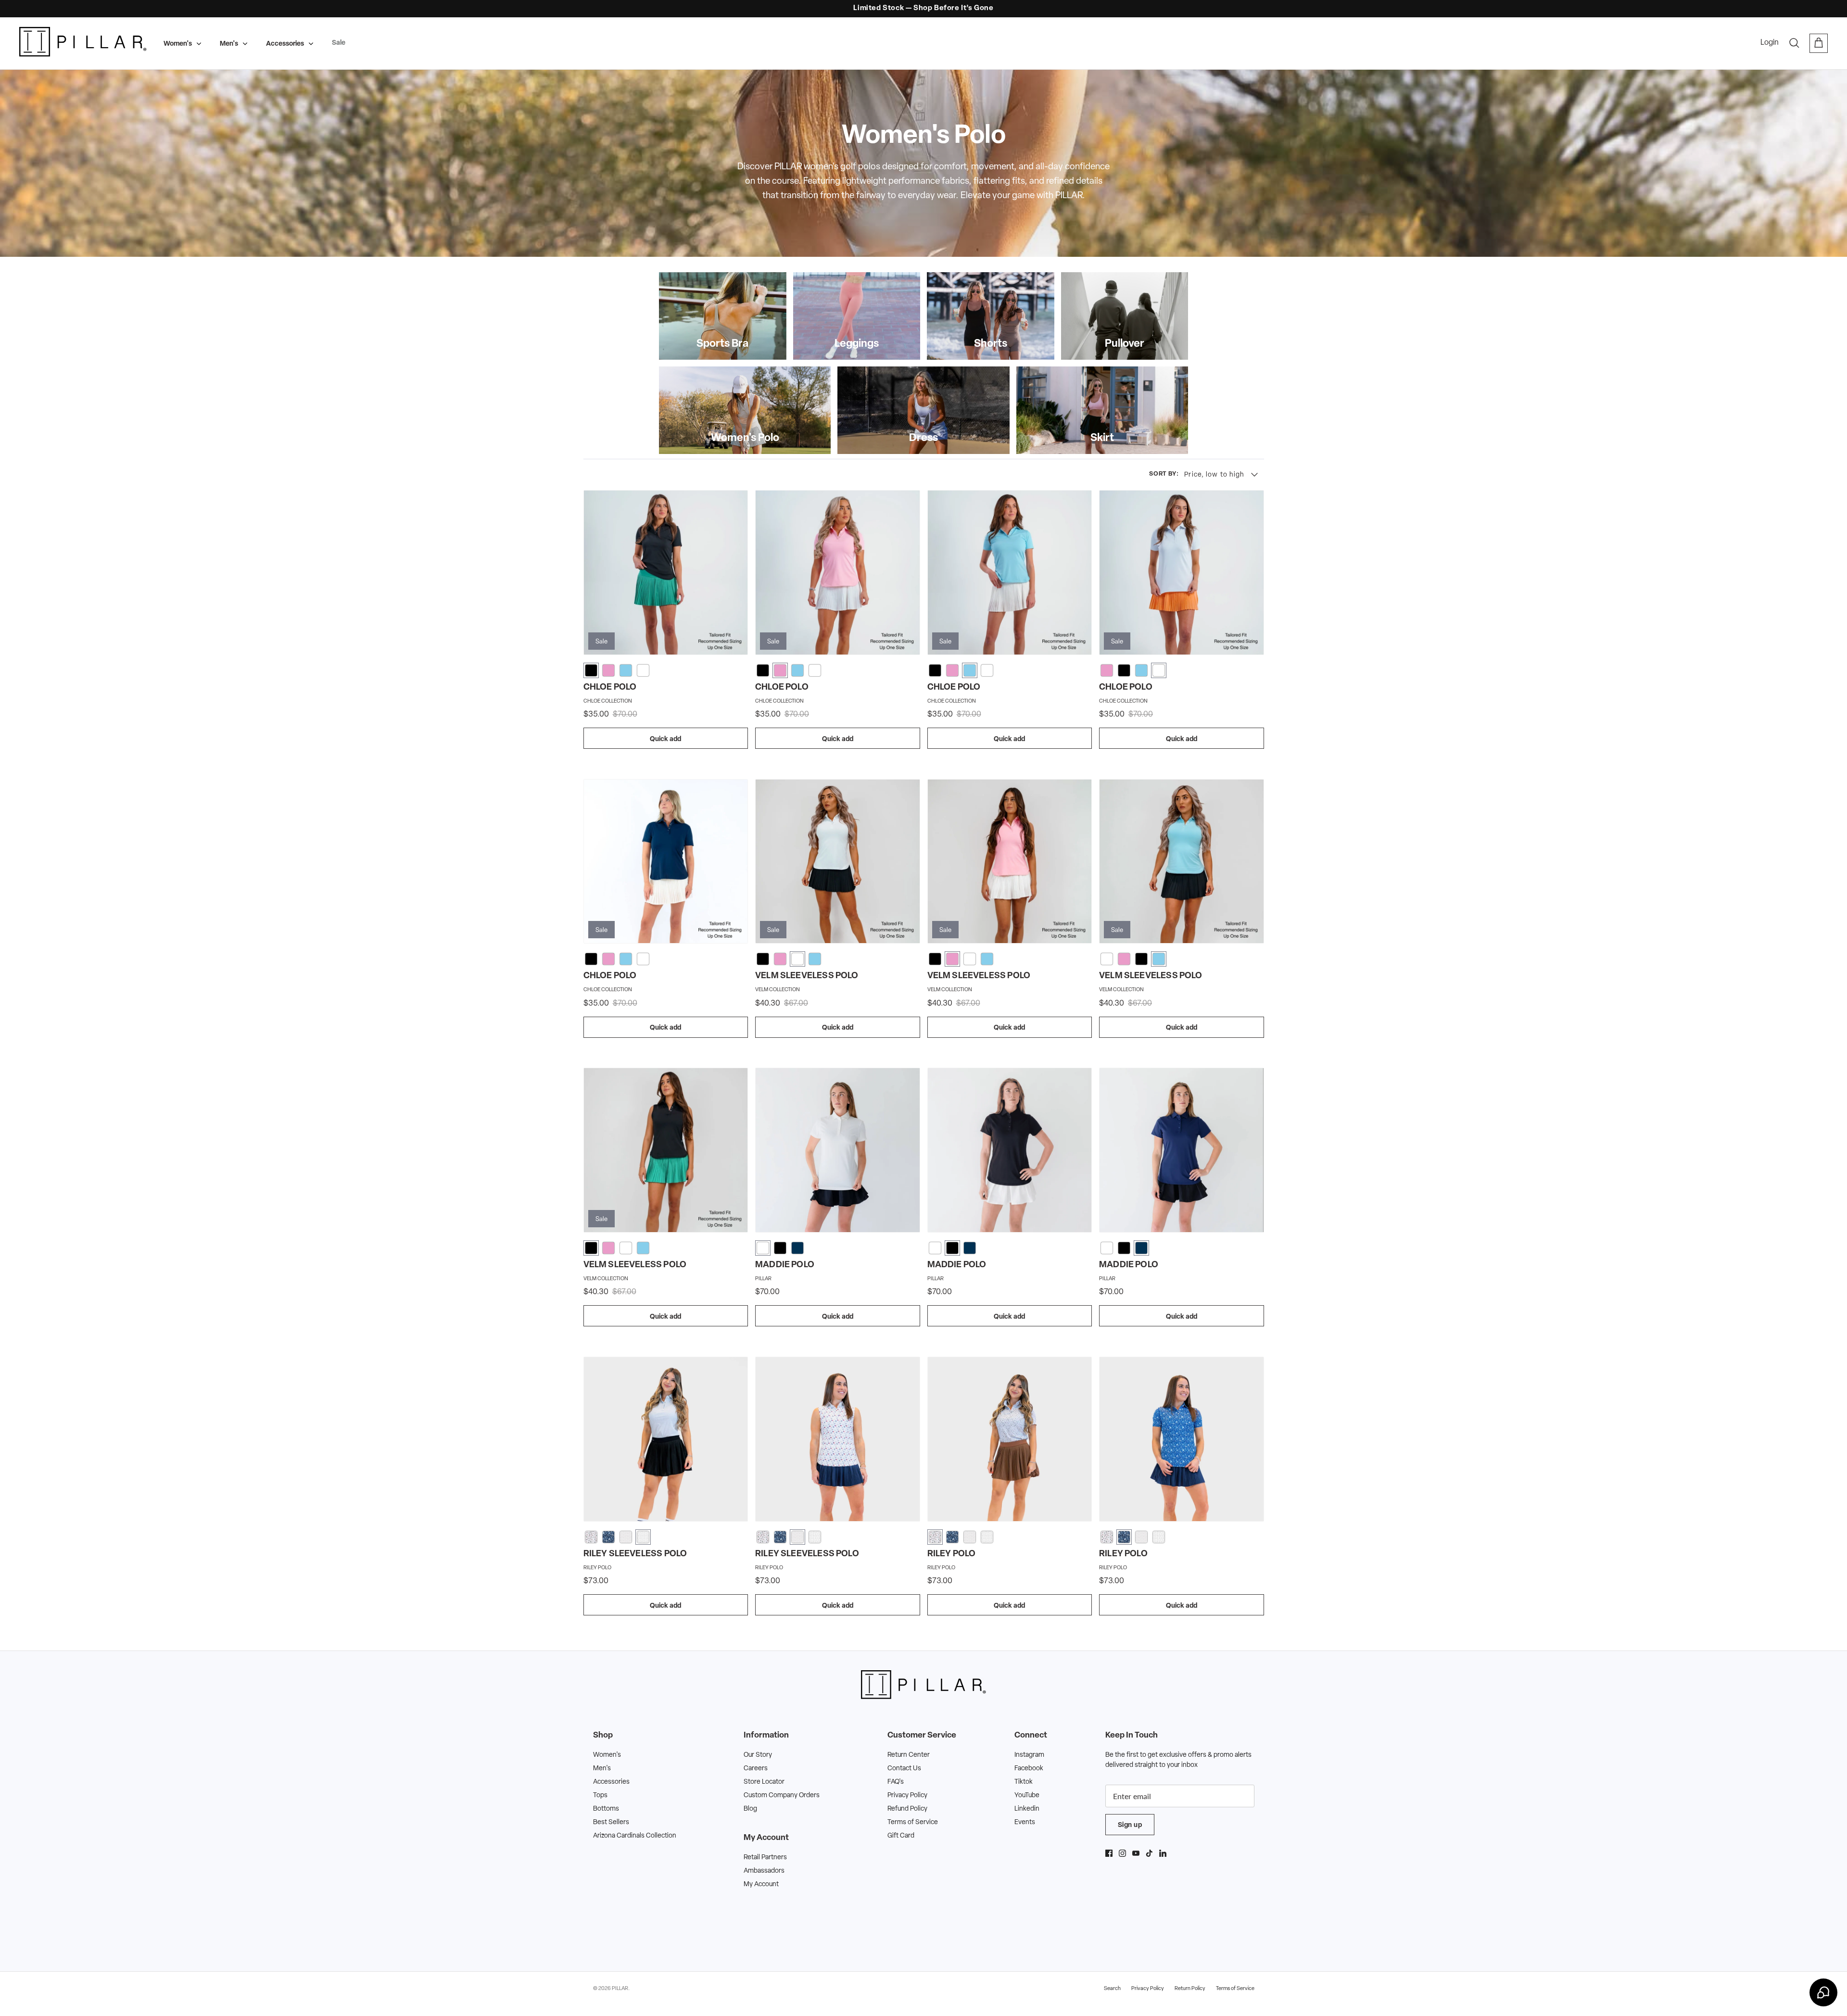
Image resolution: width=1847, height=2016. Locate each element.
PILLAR (620, 1989)
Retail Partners (765, 1858)
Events (1025, 1822)
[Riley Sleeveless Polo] (666, 1439)
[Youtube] (1136, 1853)
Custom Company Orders (782, 1795)
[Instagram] (1122, 1853)
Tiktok (1024, 1782)
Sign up (1130, 1825)
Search (1112, 1989)
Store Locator (764, 1782)
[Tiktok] (1149, 1853)
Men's (229, 44)
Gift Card (901, 1836)
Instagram (1029, 1755)
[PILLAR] (83, 43)
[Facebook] (1109, 1853)
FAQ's (896, 1782)
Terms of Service (913, 1822)
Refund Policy (907, 1809)
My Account (761, 1884)
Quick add (665, 739)
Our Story (758, 1755)
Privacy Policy (907, 1795)
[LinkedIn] (1163, 1853)
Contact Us (904, 1769)
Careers (756, 1769)
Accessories (285, 44)
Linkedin (1027, 1809)
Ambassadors (764, 1871)
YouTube (1027, 1795)
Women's (178, 44)
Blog (750, 1809)
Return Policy (1190, 1989)
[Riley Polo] (1010, 1439)
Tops (600, 1795)
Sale (339, 43)
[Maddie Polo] (838, 1150)
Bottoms (606, 1809)
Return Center (909, 1755)
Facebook (1029, 1769)
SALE (913, 8)
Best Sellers (611, 1822)
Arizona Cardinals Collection (635, 1836)
